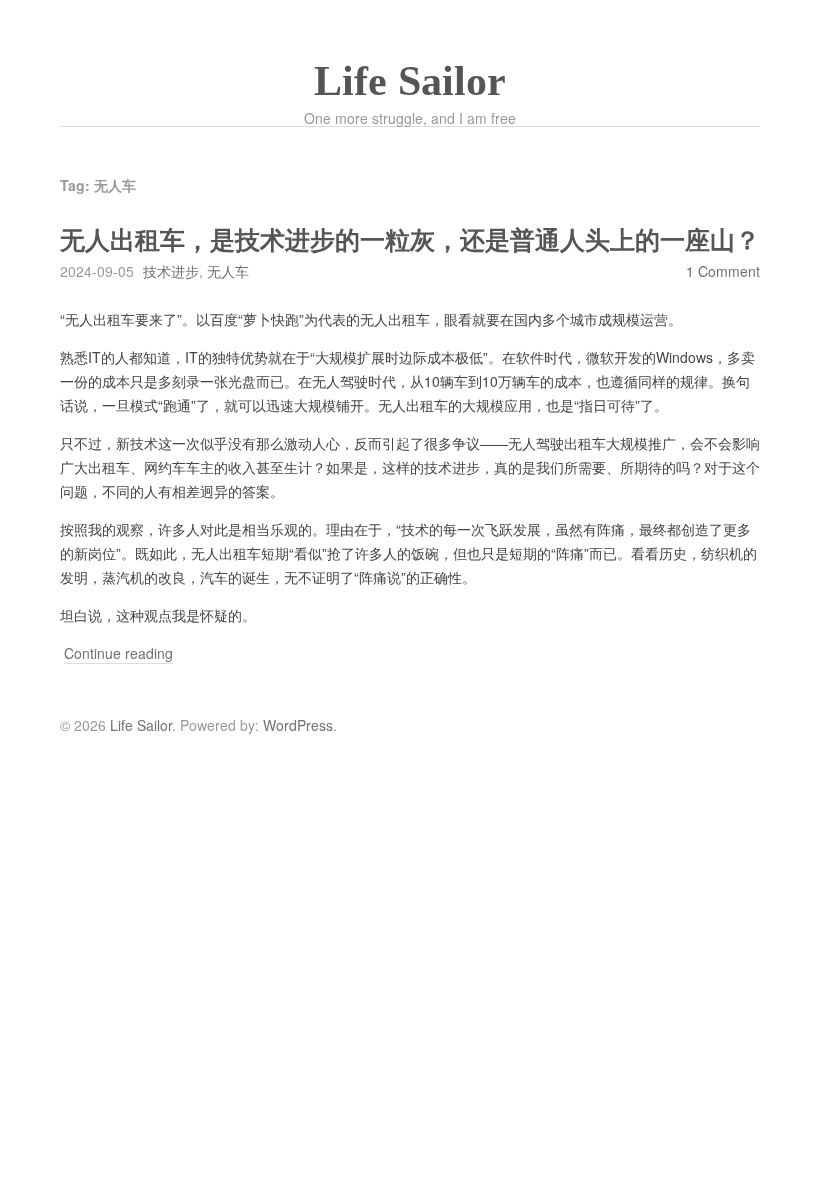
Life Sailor (410, 81)
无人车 (228, 271)
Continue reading (118, 653)
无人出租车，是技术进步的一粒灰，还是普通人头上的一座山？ (410, 240)
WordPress (298, 725)
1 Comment (723, 271)
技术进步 (171, 271)
